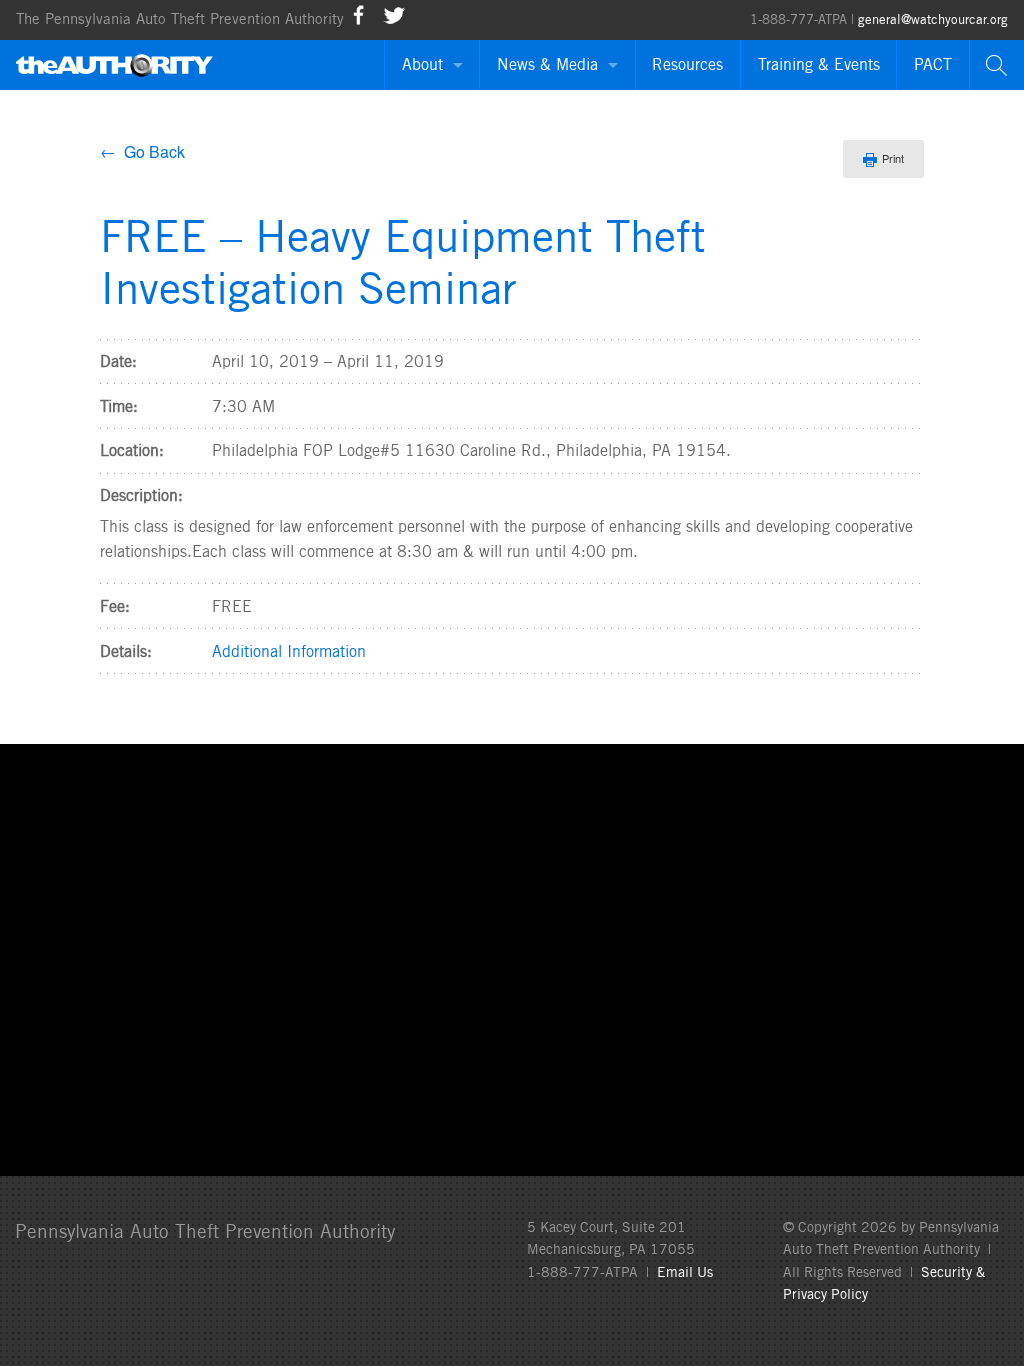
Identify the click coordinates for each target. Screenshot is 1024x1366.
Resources (687, 64)
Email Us (685, 1272)
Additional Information (289, 651)
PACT (933, 64)
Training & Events (819, 64)
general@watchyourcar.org (933, 19)
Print (893, 158)
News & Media (547, 64)
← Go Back (142, 151)
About (422, 64)
